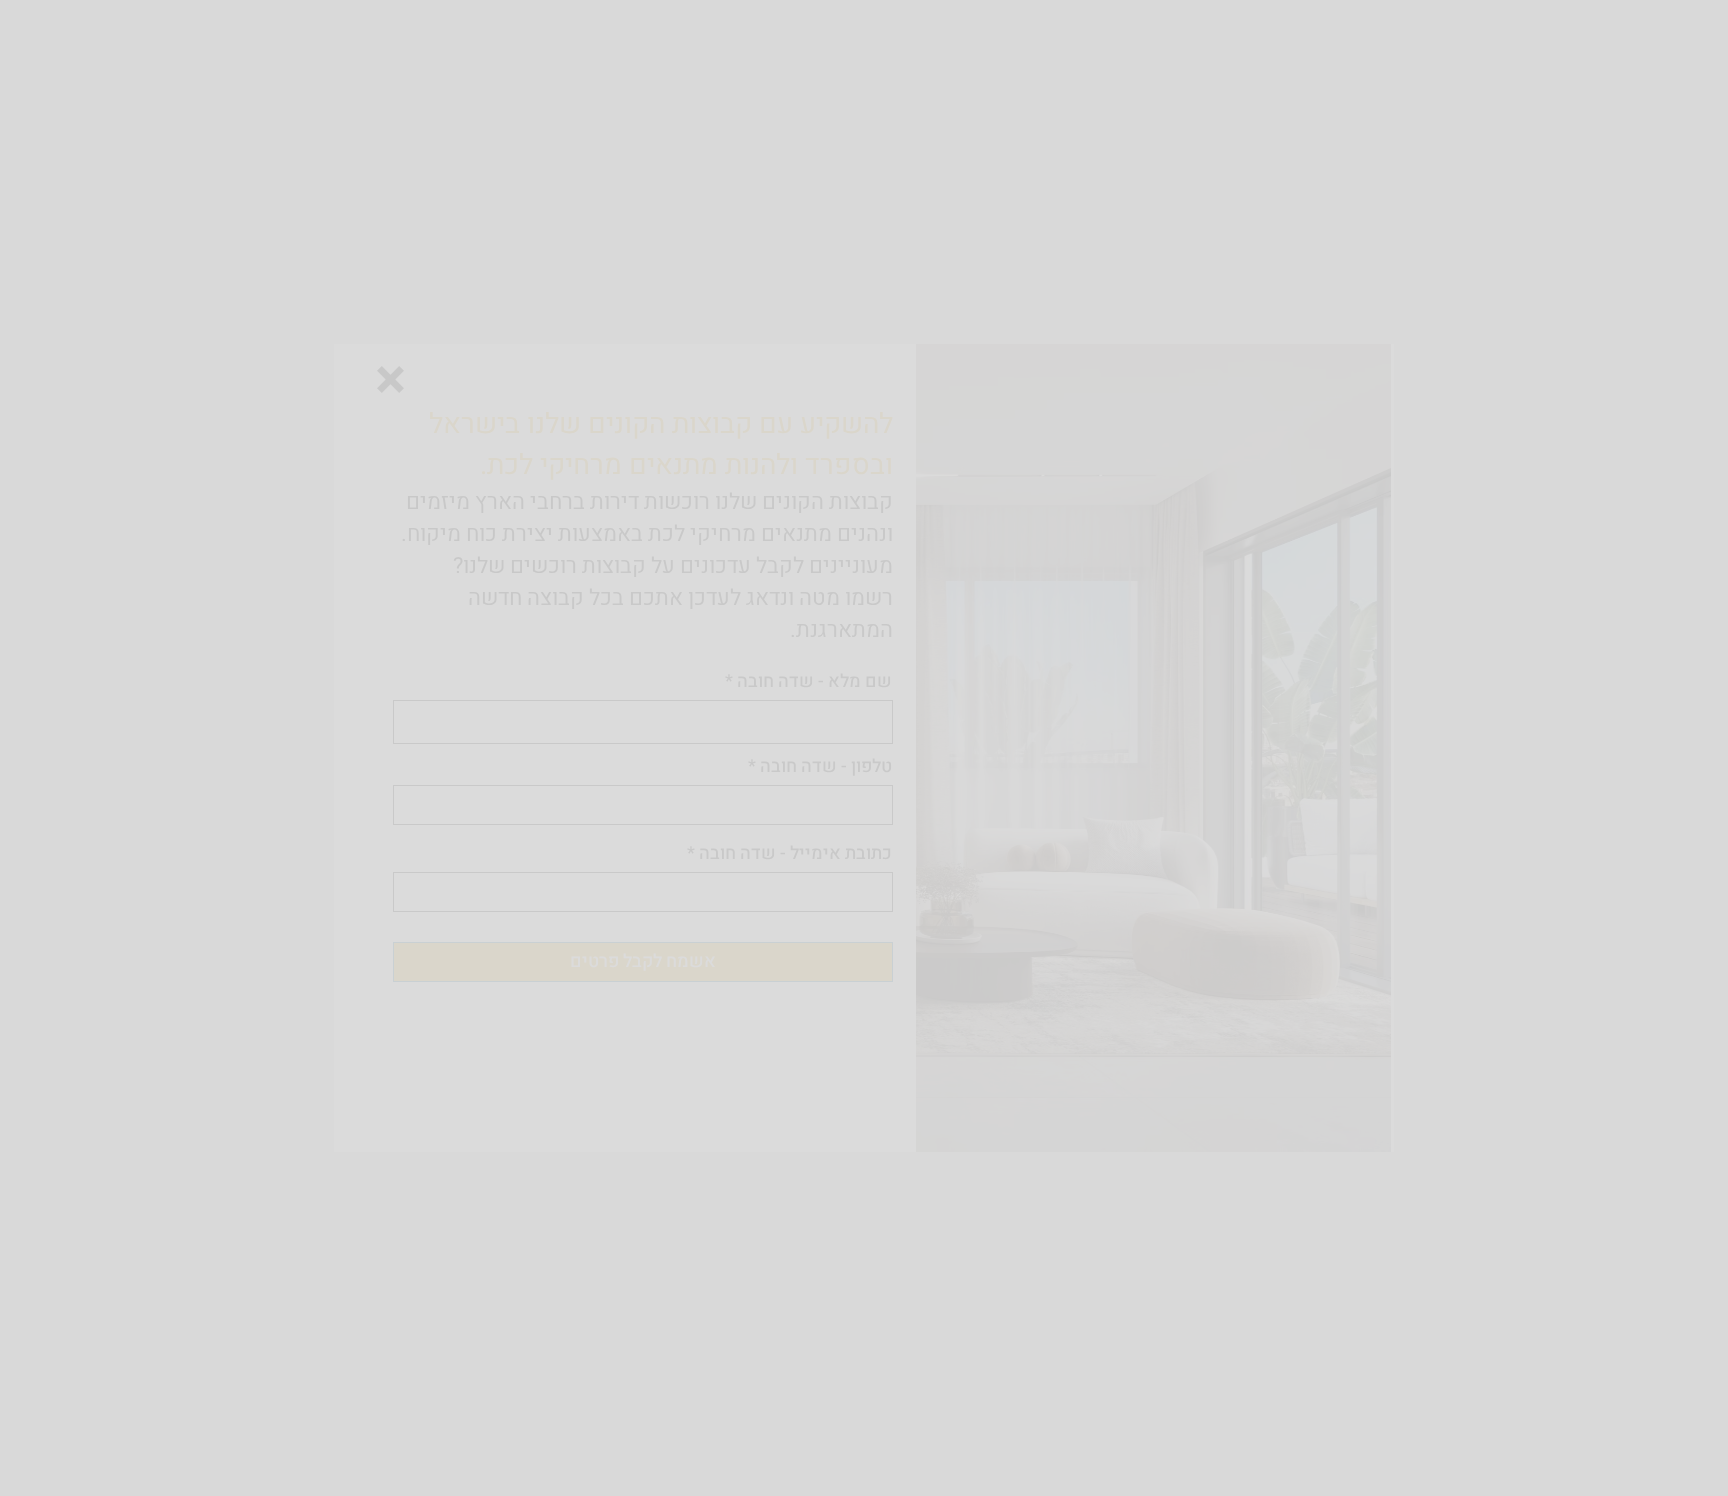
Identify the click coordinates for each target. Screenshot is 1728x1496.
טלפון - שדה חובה (826, 767)
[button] (390, 379)
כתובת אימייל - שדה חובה (795, 854)
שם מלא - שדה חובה (814, 682)
